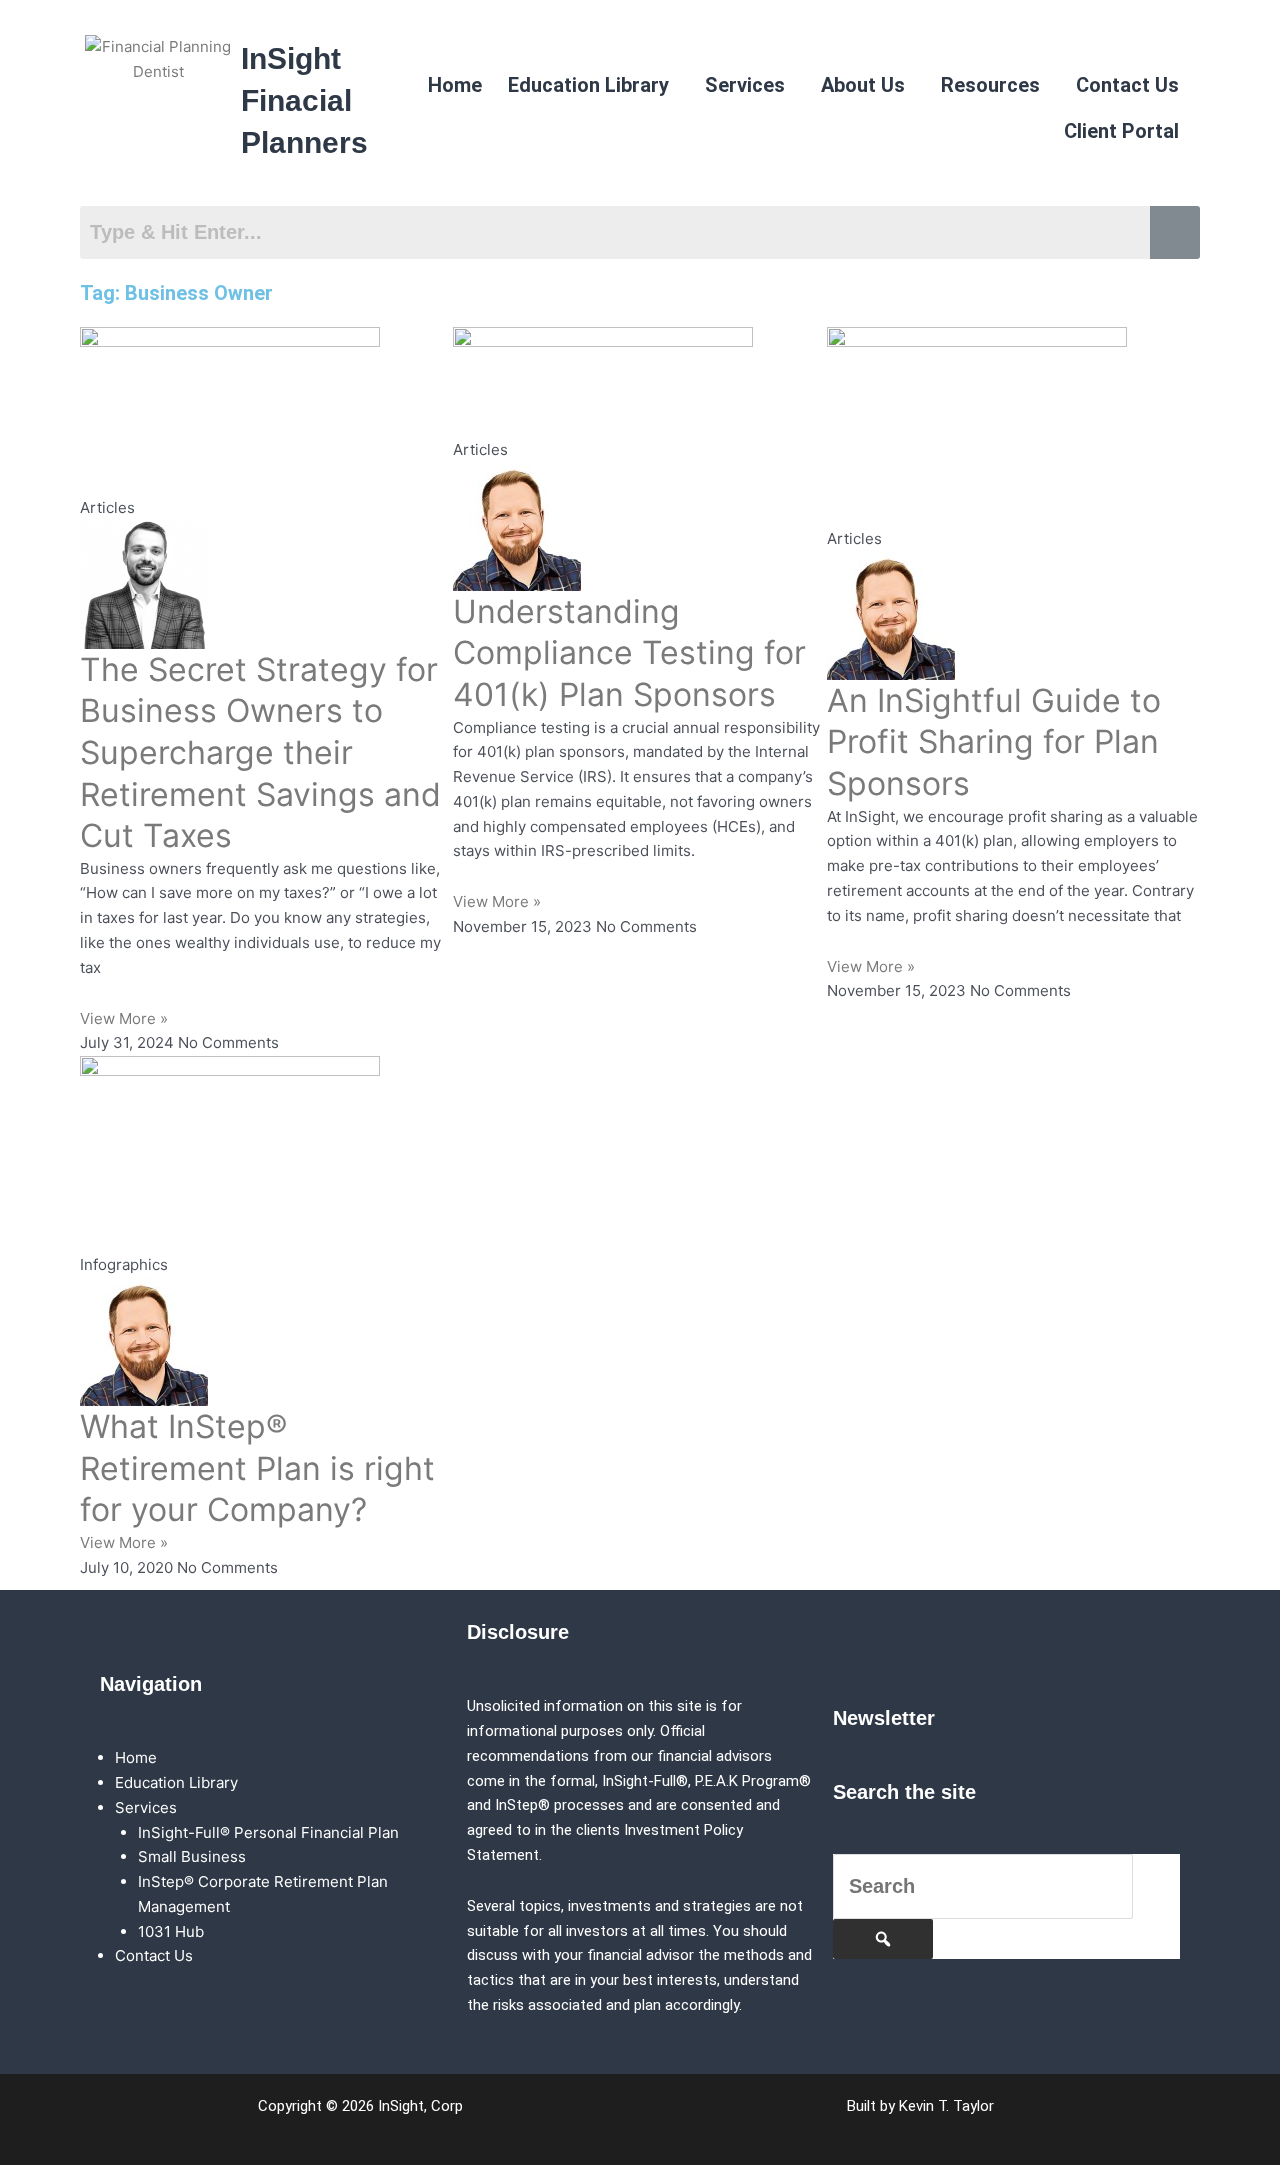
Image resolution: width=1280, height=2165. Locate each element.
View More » (124, 1018)
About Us (863, 85)
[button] (593, 85)
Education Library (588, 85)
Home (455, 85)
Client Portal (1121, 131)
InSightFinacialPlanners (304, 100)
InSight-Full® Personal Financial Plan (268, 1832)
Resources (990, 85)
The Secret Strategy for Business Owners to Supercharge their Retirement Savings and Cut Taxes (260, 752)
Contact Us (1127, 85)
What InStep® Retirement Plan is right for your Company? (257, 1468)
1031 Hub (171, 1931)
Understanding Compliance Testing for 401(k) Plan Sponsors (629, 653)
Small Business (192, 1856)
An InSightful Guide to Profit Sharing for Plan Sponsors (994, 742)
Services (745, 85)
